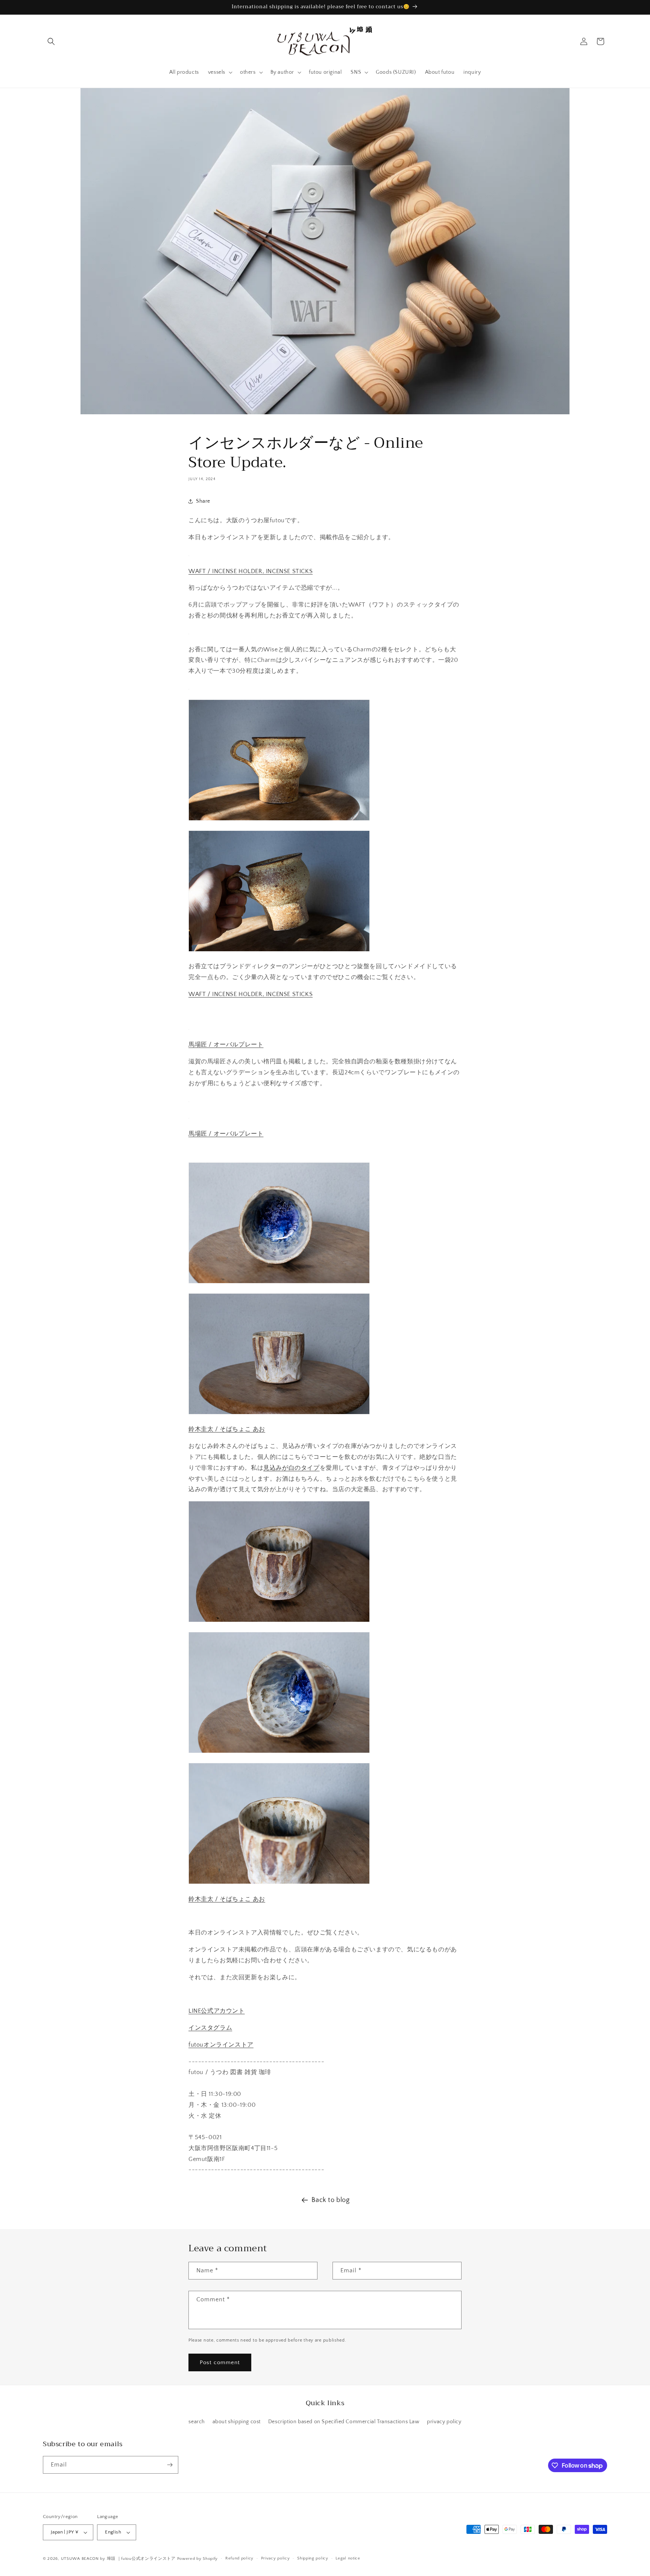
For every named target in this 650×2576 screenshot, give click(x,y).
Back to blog (330, 2200)
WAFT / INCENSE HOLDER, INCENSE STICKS (251, 571)
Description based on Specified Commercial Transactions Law (344, 2422)
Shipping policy (313, 2558)
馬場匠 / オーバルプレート (226, 1045)
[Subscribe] (170, 2465)
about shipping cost (237, 2422)
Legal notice (348, 2558)
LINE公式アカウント (217, 2011)
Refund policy (239, 2558)
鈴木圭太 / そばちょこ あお (227, 1429)
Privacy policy (276, 2558)
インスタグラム (210, 2028)
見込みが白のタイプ (291, 1468)
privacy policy (444, 2422)
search (197, 2422)
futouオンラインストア (221, 2045)
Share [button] (203, 501)
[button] (51, 41)
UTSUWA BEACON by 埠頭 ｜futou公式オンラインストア (118, 2559)
